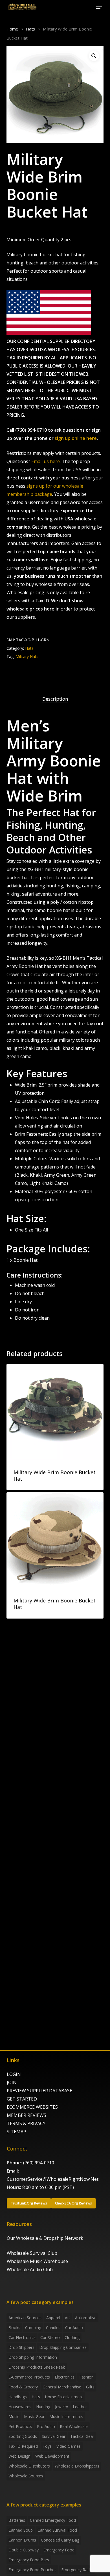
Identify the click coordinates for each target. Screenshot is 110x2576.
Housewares (20, 2407)
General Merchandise (62, 2387)
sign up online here (76, 438)
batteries (17, 2520)
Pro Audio (46, 2426)
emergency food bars (29, 2560)
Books (14, 2328)
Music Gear (34, 2417)
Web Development (52, 2456)
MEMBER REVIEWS (27, 2115)
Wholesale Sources (26, 2476)
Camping (33, 2328)
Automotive (86, 2318)
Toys (47, 2446)
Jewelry (61, 2407)
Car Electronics (22, 2337)
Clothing (72, 2337)
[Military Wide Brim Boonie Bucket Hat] (55, 1412)
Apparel (53, 2318)
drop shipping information (33, 2357)
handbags (18, 2397)
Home (12, 29)
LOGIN (14, 2074)
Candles (53, 2328)
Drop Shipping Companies (63, 2347)
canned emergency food (53, 2520)
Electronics (65, 2377)
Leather (80, 2407)
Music (14, 2417)
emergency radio (77, 2570)
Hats (30, 29)
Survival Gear (54, 2436)
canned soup (21, 2530)
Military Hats (27, 656)
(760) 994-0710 (39, 2163)
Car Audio (74, 2328)
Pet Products (20, 2426)
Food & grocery (23, 2387)
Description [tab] (55, 699)
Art (68, 2318)
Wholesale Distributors (29, 2466)
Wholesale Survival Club (32, 2253)
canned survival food (57, 2530)
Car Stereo (50, 2337)
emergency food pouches (32, 2570)
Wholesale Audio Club (30, 2269)
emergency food (59, 2550)
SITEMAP (16, 2132)
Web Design (19, 2456)
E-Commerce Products (29, 2377)
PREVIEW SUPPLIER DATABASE (39, 2091)
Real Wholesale (74, 2426)
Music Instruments (66, 2417)
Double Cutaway (24, 2550)
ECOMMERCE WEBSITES (32, 2107)
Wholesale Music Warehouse (37, 2261)
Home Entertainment (64, 2397)
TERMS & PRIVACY (26, 2123)
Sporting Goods (23, 2436)
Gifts (90, 2387)
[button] (99, 7)
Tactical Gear (82, 2436)
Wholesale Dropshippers (77, 2466)
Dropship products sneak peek (37, 2367)
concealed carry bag (60, 2540)
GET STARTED (22, 2099)
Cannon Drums (22, 2540)
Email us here (46, 461)
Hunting (43, 2407)
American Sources (25, 2318)
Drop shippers (21, 2347)
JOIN (12, 2082)
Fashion (86, 2377)
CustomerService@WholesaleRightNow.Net (53, 2179)
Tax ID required (23, 2446)
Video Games (69, 2446)
